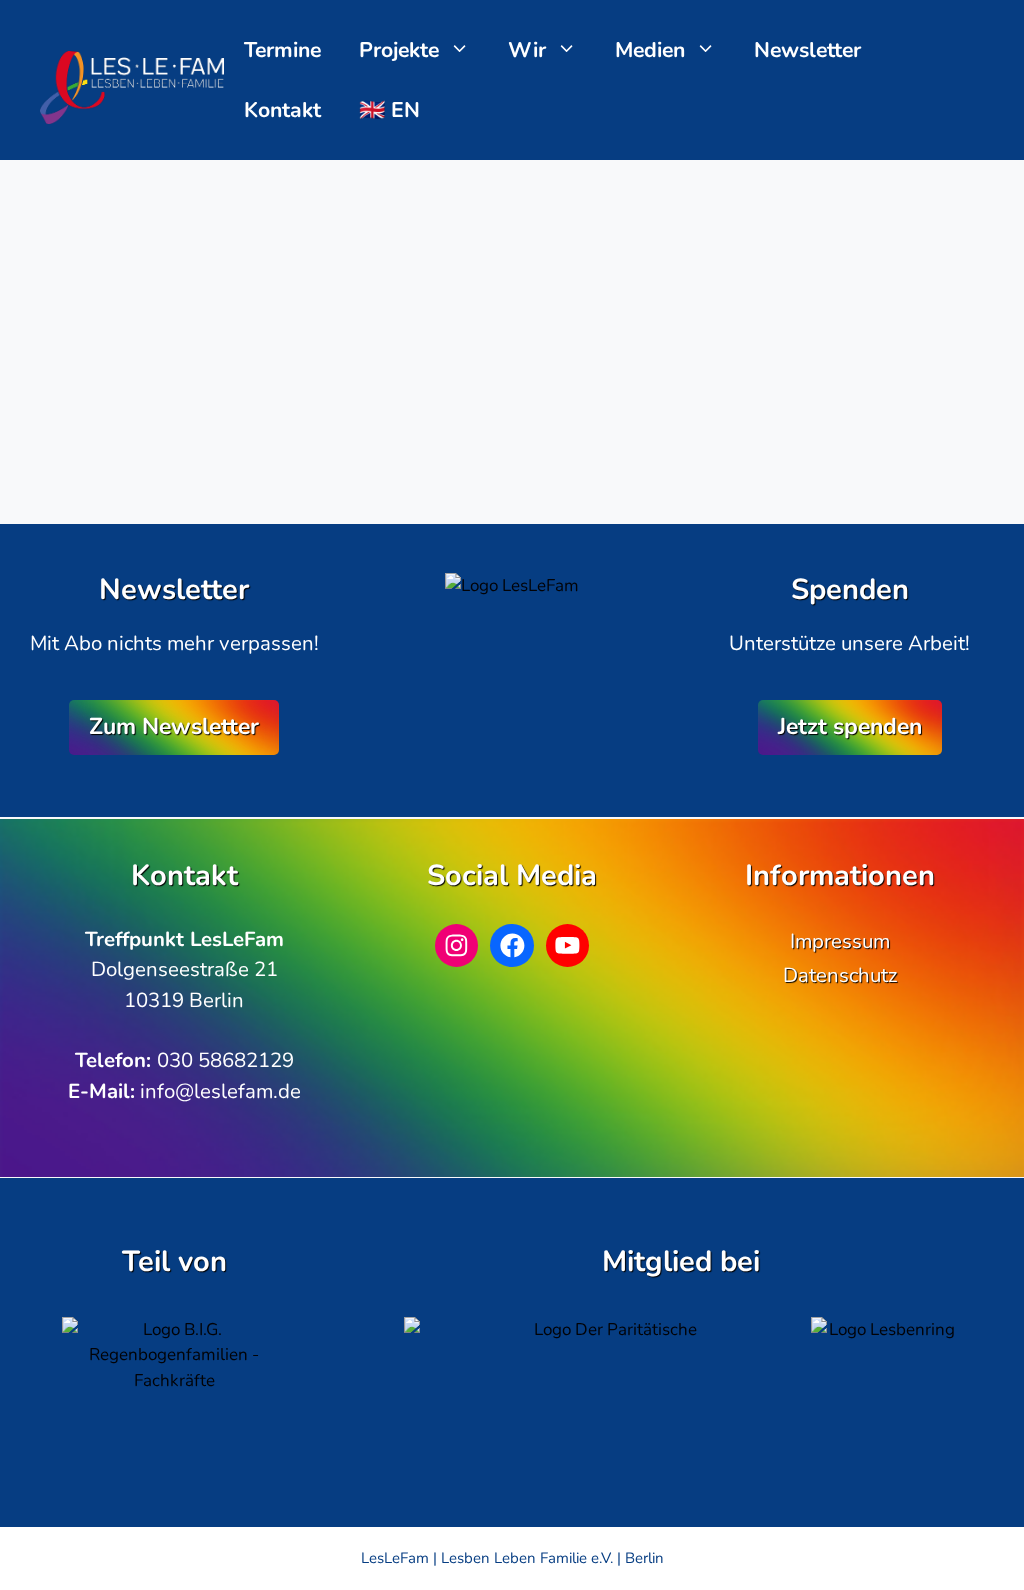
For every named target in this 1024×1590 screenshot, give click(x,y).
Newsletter (807, 50)
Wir (527, 50)
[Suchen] (352, 440)
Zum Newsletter (174, 726)
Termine (282, 50)
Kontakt (282, 110)
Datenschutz (840, 975)
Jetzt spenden (850, 726)
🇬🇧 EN (389, 110)
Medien (650, 50)
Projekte (399, 50)
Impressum (840, 941)
